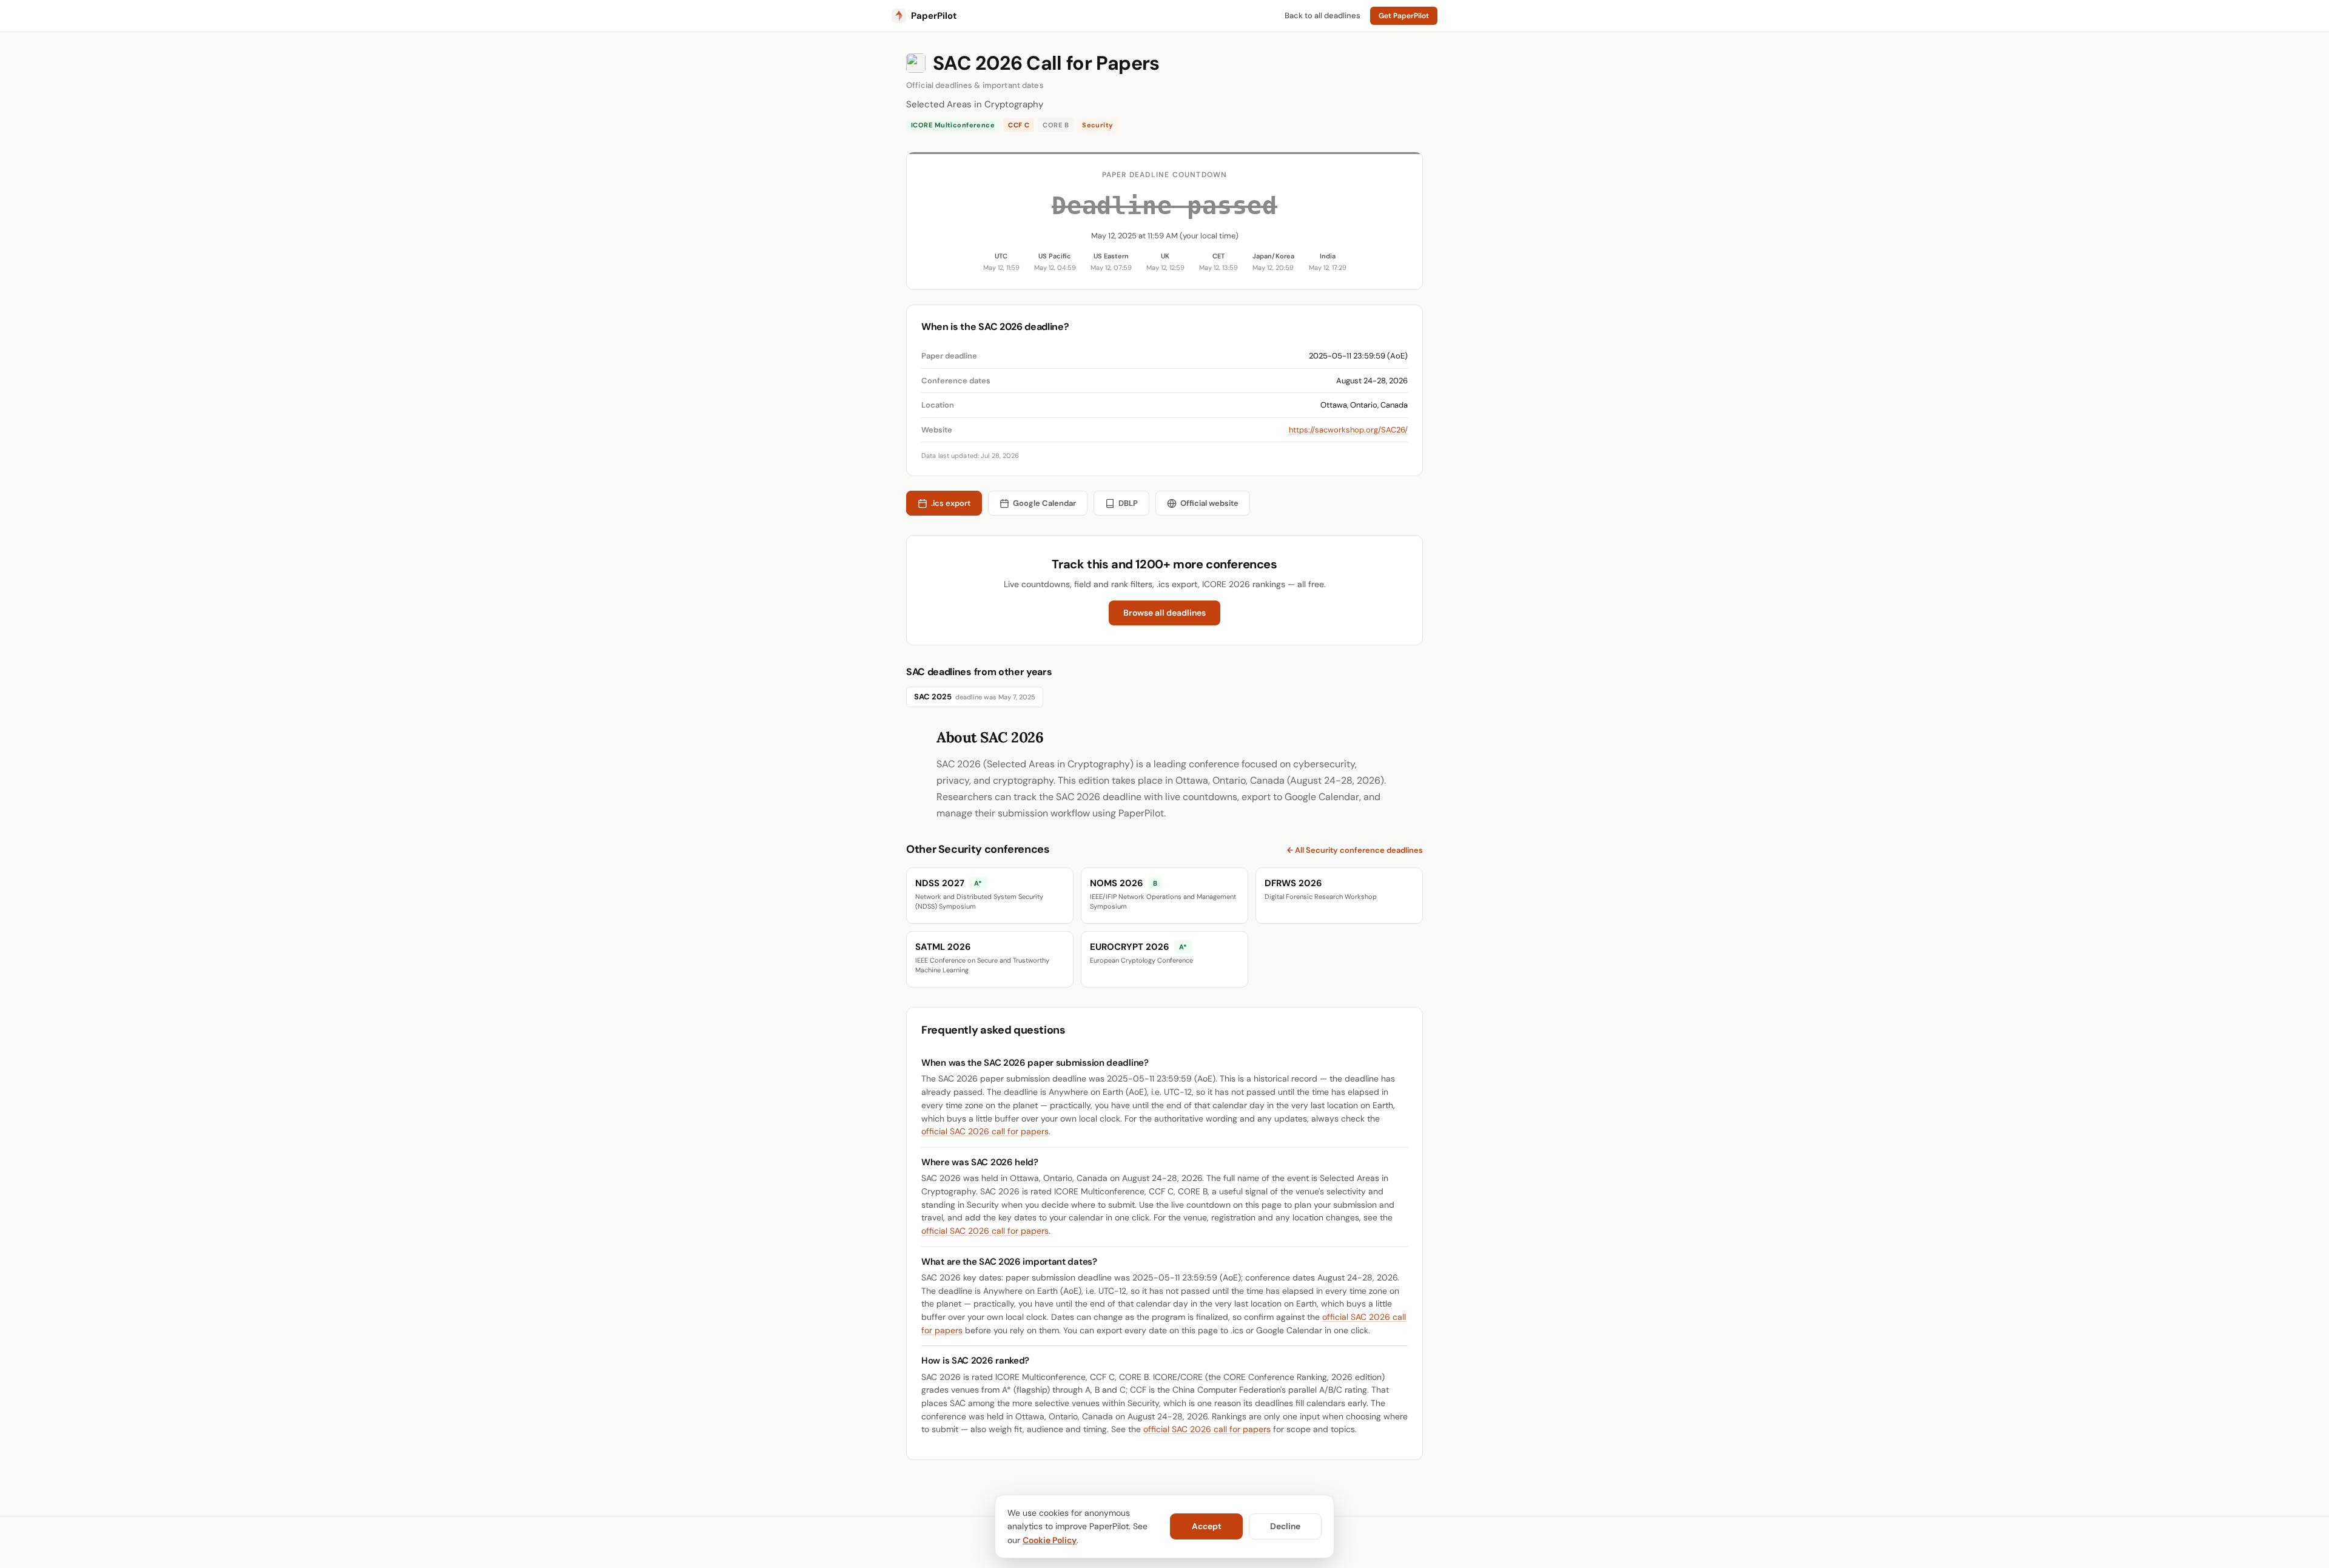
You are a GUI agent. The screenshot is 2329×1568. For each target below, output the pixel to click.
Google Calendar (1044, 503)
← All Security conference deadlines (1355, 850)
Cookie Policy (1050, 1540)
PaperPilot (934, 16)
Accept (1207, 1526)
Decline (1285, 1526)
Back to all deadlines (1322, 15)
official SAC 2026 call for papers (985, 1131)
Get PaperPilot (1404, 16)
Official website (1209, 503)
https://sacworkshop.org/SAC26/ (1348, 430)
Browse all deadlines (1164, 613)
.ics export (951, 503)
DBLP (1128, 503)
